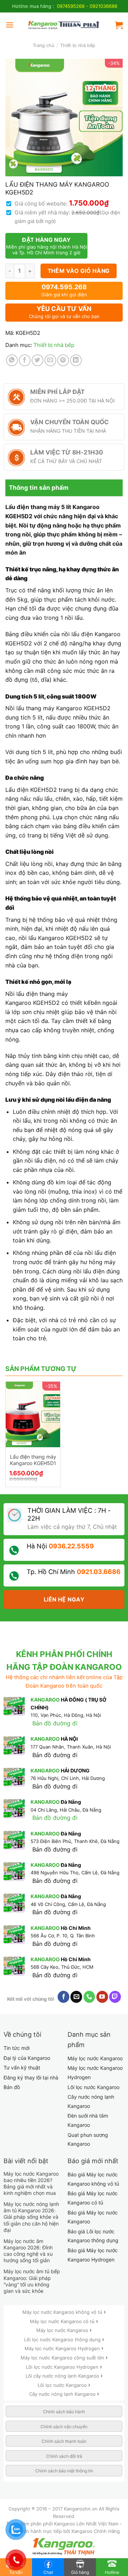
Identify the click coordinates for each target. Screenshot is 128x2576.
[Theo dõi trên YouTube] (102, 1997)
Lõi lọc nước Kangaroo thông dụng (63, 2339)
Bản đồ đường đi (55, 1723)
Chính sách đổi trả (64, 2456)
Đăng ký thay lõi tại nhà (31, 2078)
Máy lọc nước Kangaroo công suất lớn (63, 2358)
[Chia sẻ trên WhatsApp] (12, 360)
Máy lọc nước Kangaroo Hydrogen (63, 2348)
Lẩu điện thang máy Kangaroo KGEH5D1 (33, 1460)
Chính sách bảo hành (64, 2412)
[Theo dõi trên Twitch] (115, 1997)
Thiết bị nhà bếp (78, 45)
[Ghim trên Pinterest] (63, 360)
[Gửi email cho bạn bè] (50, 360)
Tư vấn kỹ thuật (22, 2068)
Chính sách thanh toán (64, 2441)
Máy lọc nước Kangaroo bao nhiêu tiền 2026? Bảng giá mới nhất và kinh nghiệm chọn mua (31, 2183)
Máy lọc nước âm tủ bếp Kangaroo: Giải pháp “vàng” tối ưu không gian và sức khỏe (32, 2281)
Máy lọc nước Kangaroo (95, 2058)
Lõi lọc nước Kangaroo (94, 2087)
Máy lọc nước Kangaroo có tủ (63, 2321)
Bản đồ (12, 2087)
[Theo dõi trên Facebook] (63, 1997)
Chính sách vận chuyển (64, 2427)
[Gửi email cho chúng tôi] (76, 1997)
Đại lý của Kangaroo (27, 2058)
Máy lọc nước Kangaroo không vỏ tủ (63, 2312)
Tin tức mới (17, 2048)
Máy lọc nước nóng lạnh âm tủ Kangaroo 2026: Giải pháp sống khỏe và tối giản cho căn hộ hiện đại (31, 2217)
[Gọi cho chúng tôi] (89, 1997)
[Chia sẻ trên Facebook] (25, 360)
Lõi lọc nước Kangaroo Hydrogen (63, 2367)
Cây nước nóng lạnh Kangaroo (63, 2394)
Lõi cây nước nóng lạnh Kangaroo (63, 2376)
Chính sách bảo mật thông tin (64, 2471)
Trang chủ (43, 45)
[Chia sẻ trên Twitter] (38, 360)
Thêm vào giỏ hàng (79, 271)
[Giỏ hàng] (119, 25)
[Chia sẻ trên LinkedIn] (76, 360)
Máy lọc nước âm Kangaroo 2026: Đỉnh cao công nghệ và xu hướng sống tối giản (28, 2251)
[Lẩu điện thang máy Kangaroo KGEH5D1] (33, 1414)
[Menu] (10, 25)
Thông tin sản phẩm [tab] (39, 488)
